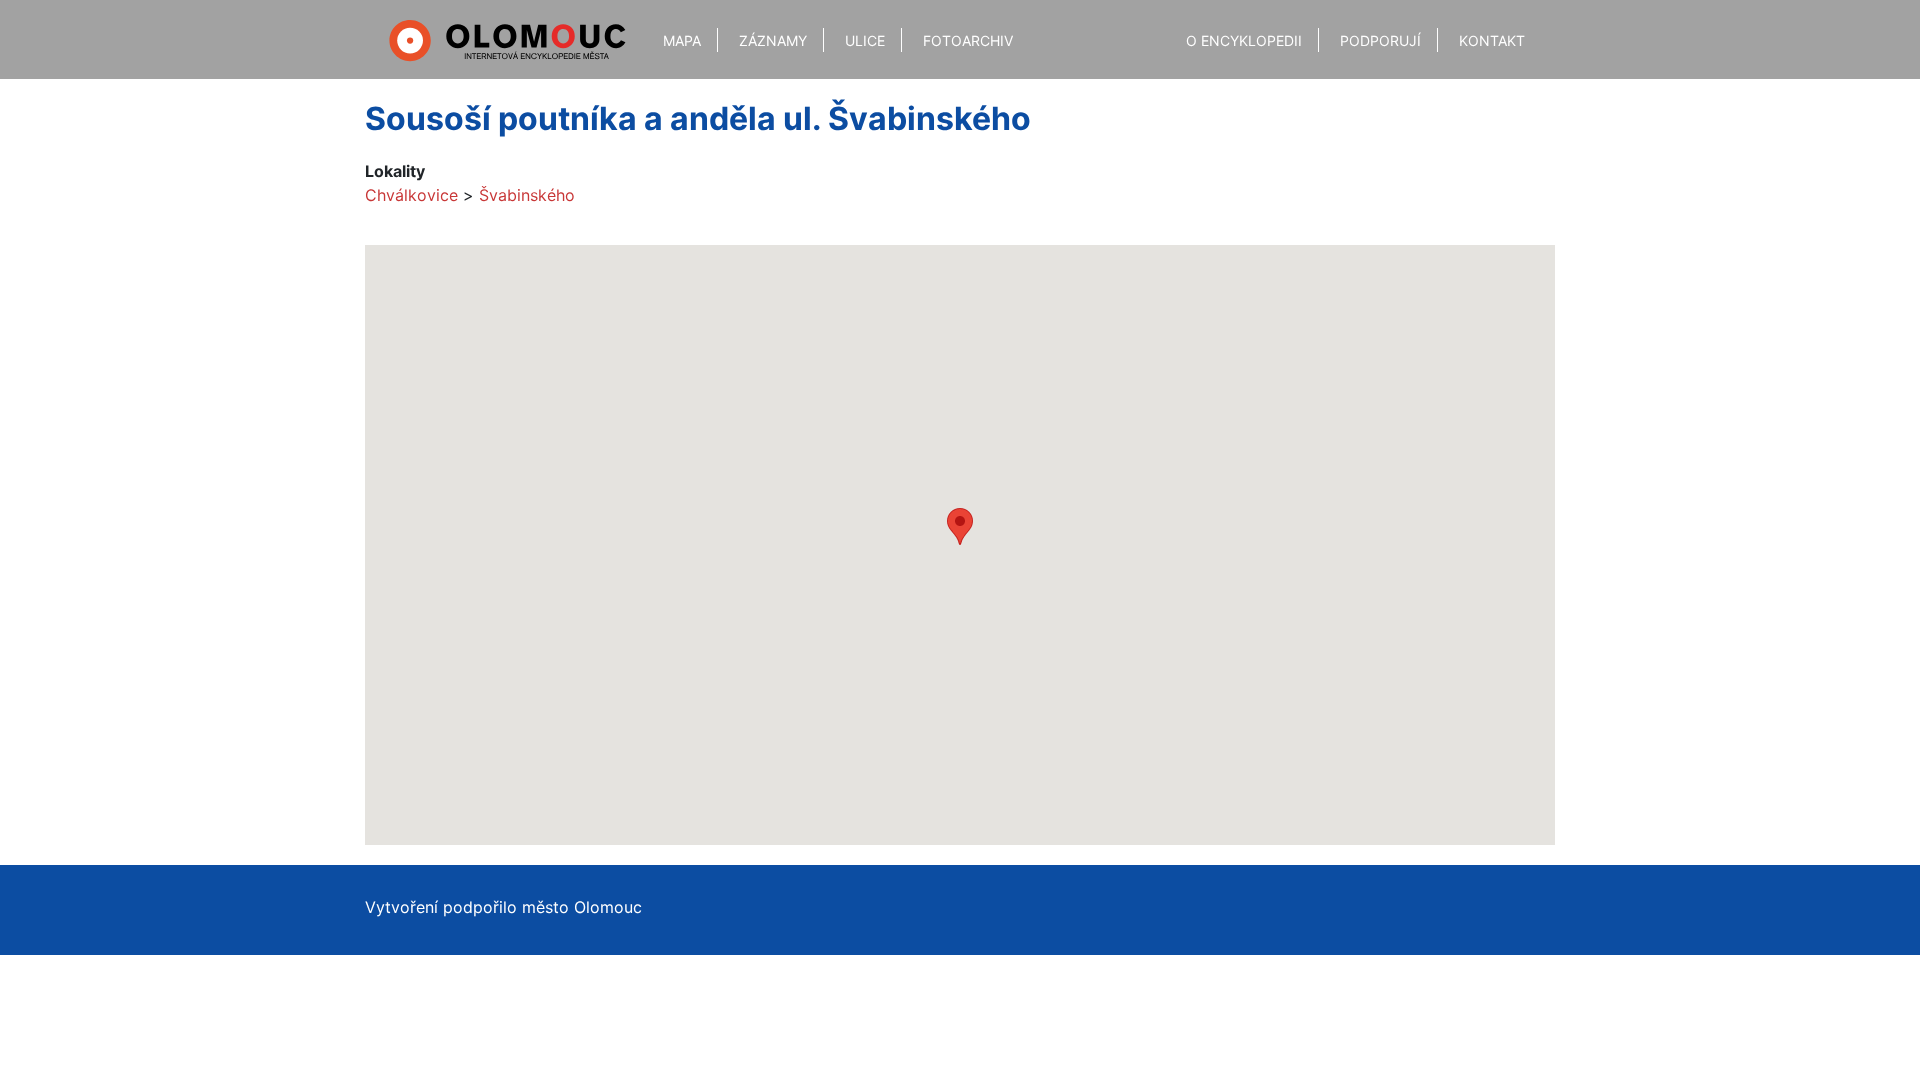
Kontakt (1492, 40)
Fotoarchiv (968, 40)
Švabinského (527, 195)
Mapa (682, 40)
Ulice (865, 40)
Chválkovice (411, 195)
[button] (960, 526)
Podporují (1380, 40)
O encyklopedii (1244, 40)
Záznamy (773, 40)
